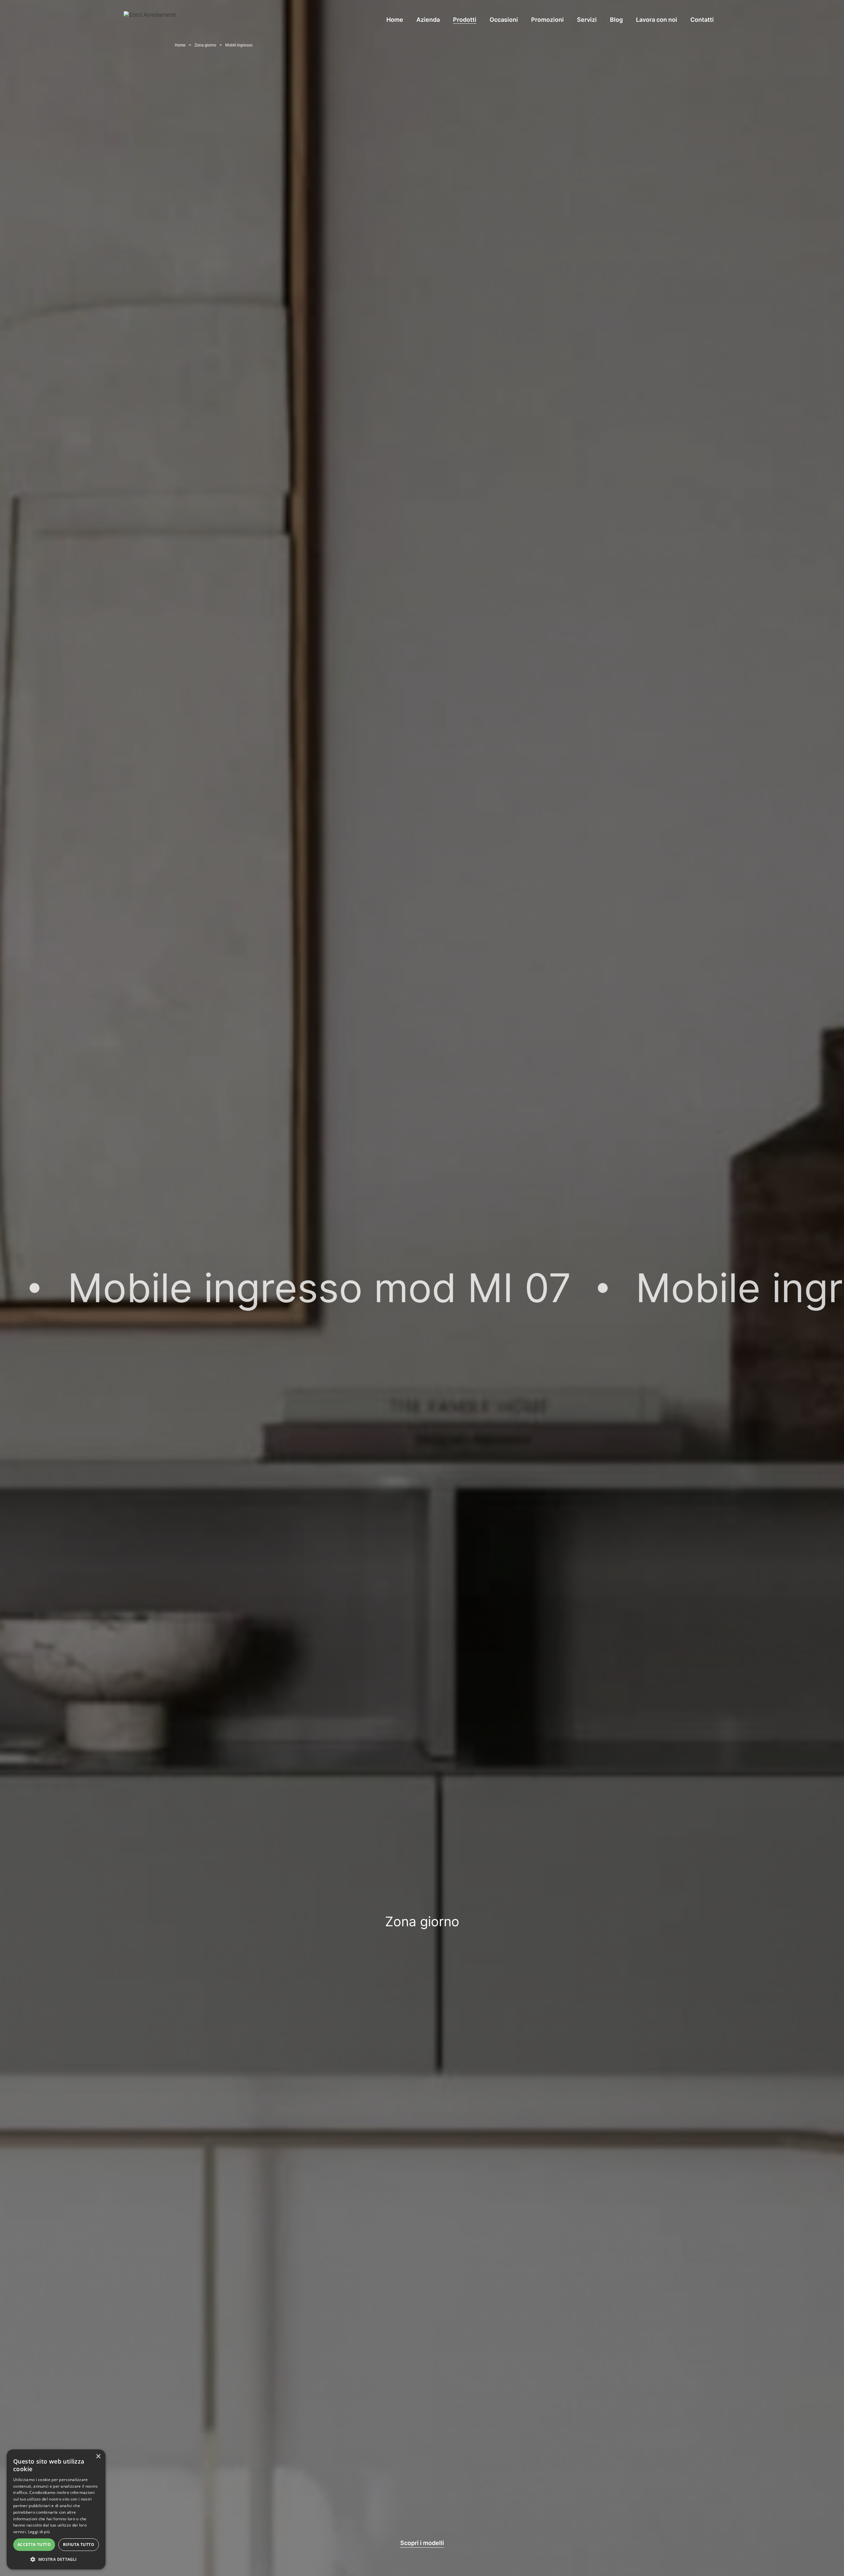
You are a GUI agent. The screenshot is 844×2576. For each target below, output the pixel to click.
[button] (56, 2559)
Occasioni (504, 20)
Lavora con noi (657, 20)
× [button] (98, 2456)
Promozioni (547, 20)
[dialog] (56, 2509)
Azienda (428, 20)
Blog (616, 20)
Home (395, 20)
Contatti (702, 20)
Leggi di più (39, 2532)
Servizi (587, 20)
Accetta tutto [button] (34, 2545)
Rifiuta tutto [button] (79, 2545)
